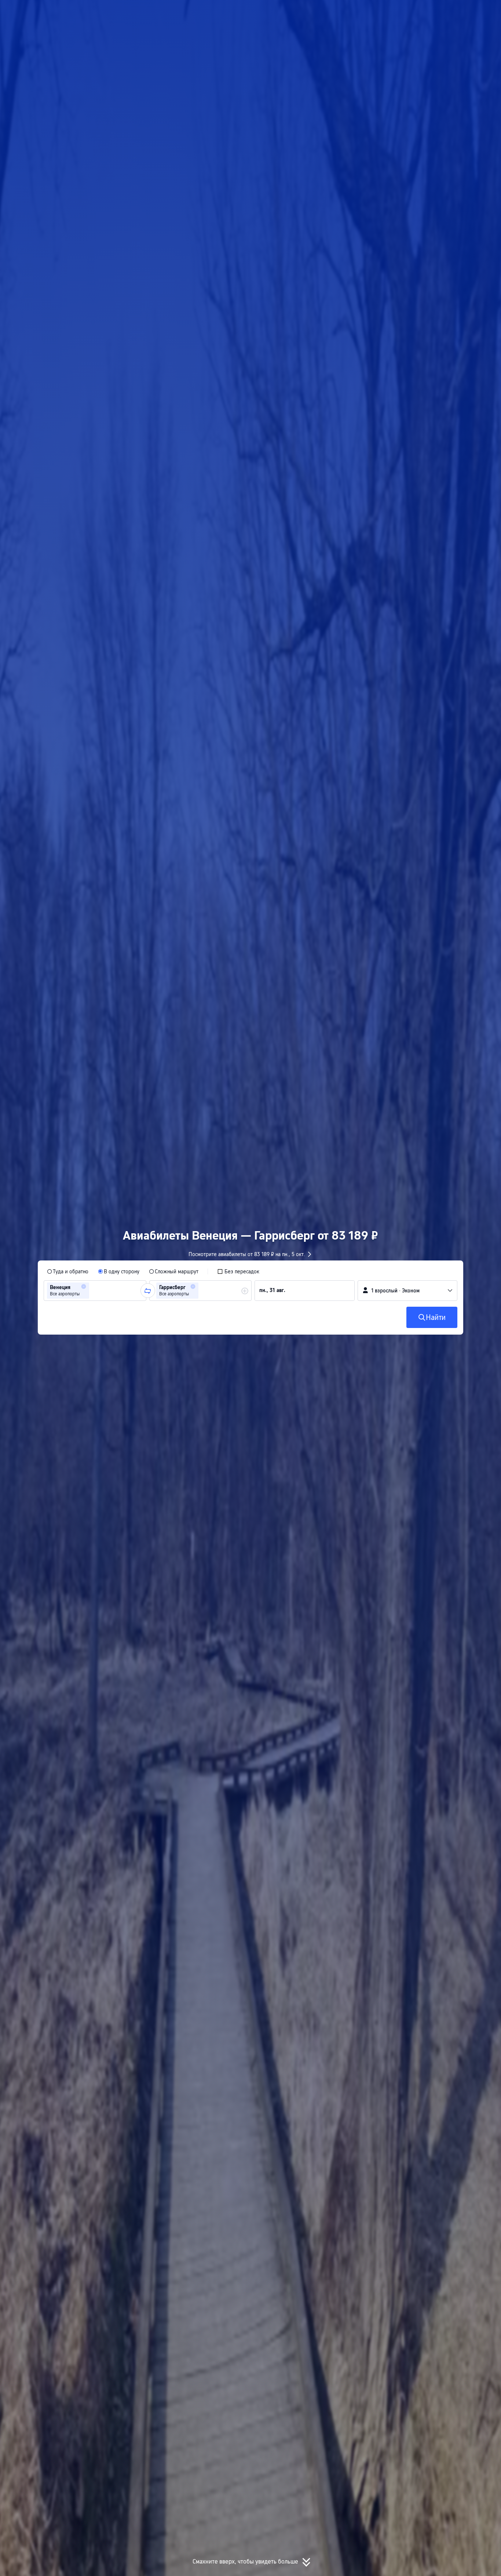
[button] (423, 12)
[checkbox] (238, 1271)
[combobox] (93, 1291)
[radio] (68, 1271)
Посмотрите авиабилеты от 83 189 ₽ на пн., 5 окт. (247, 1254)
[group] (95, 1291)
